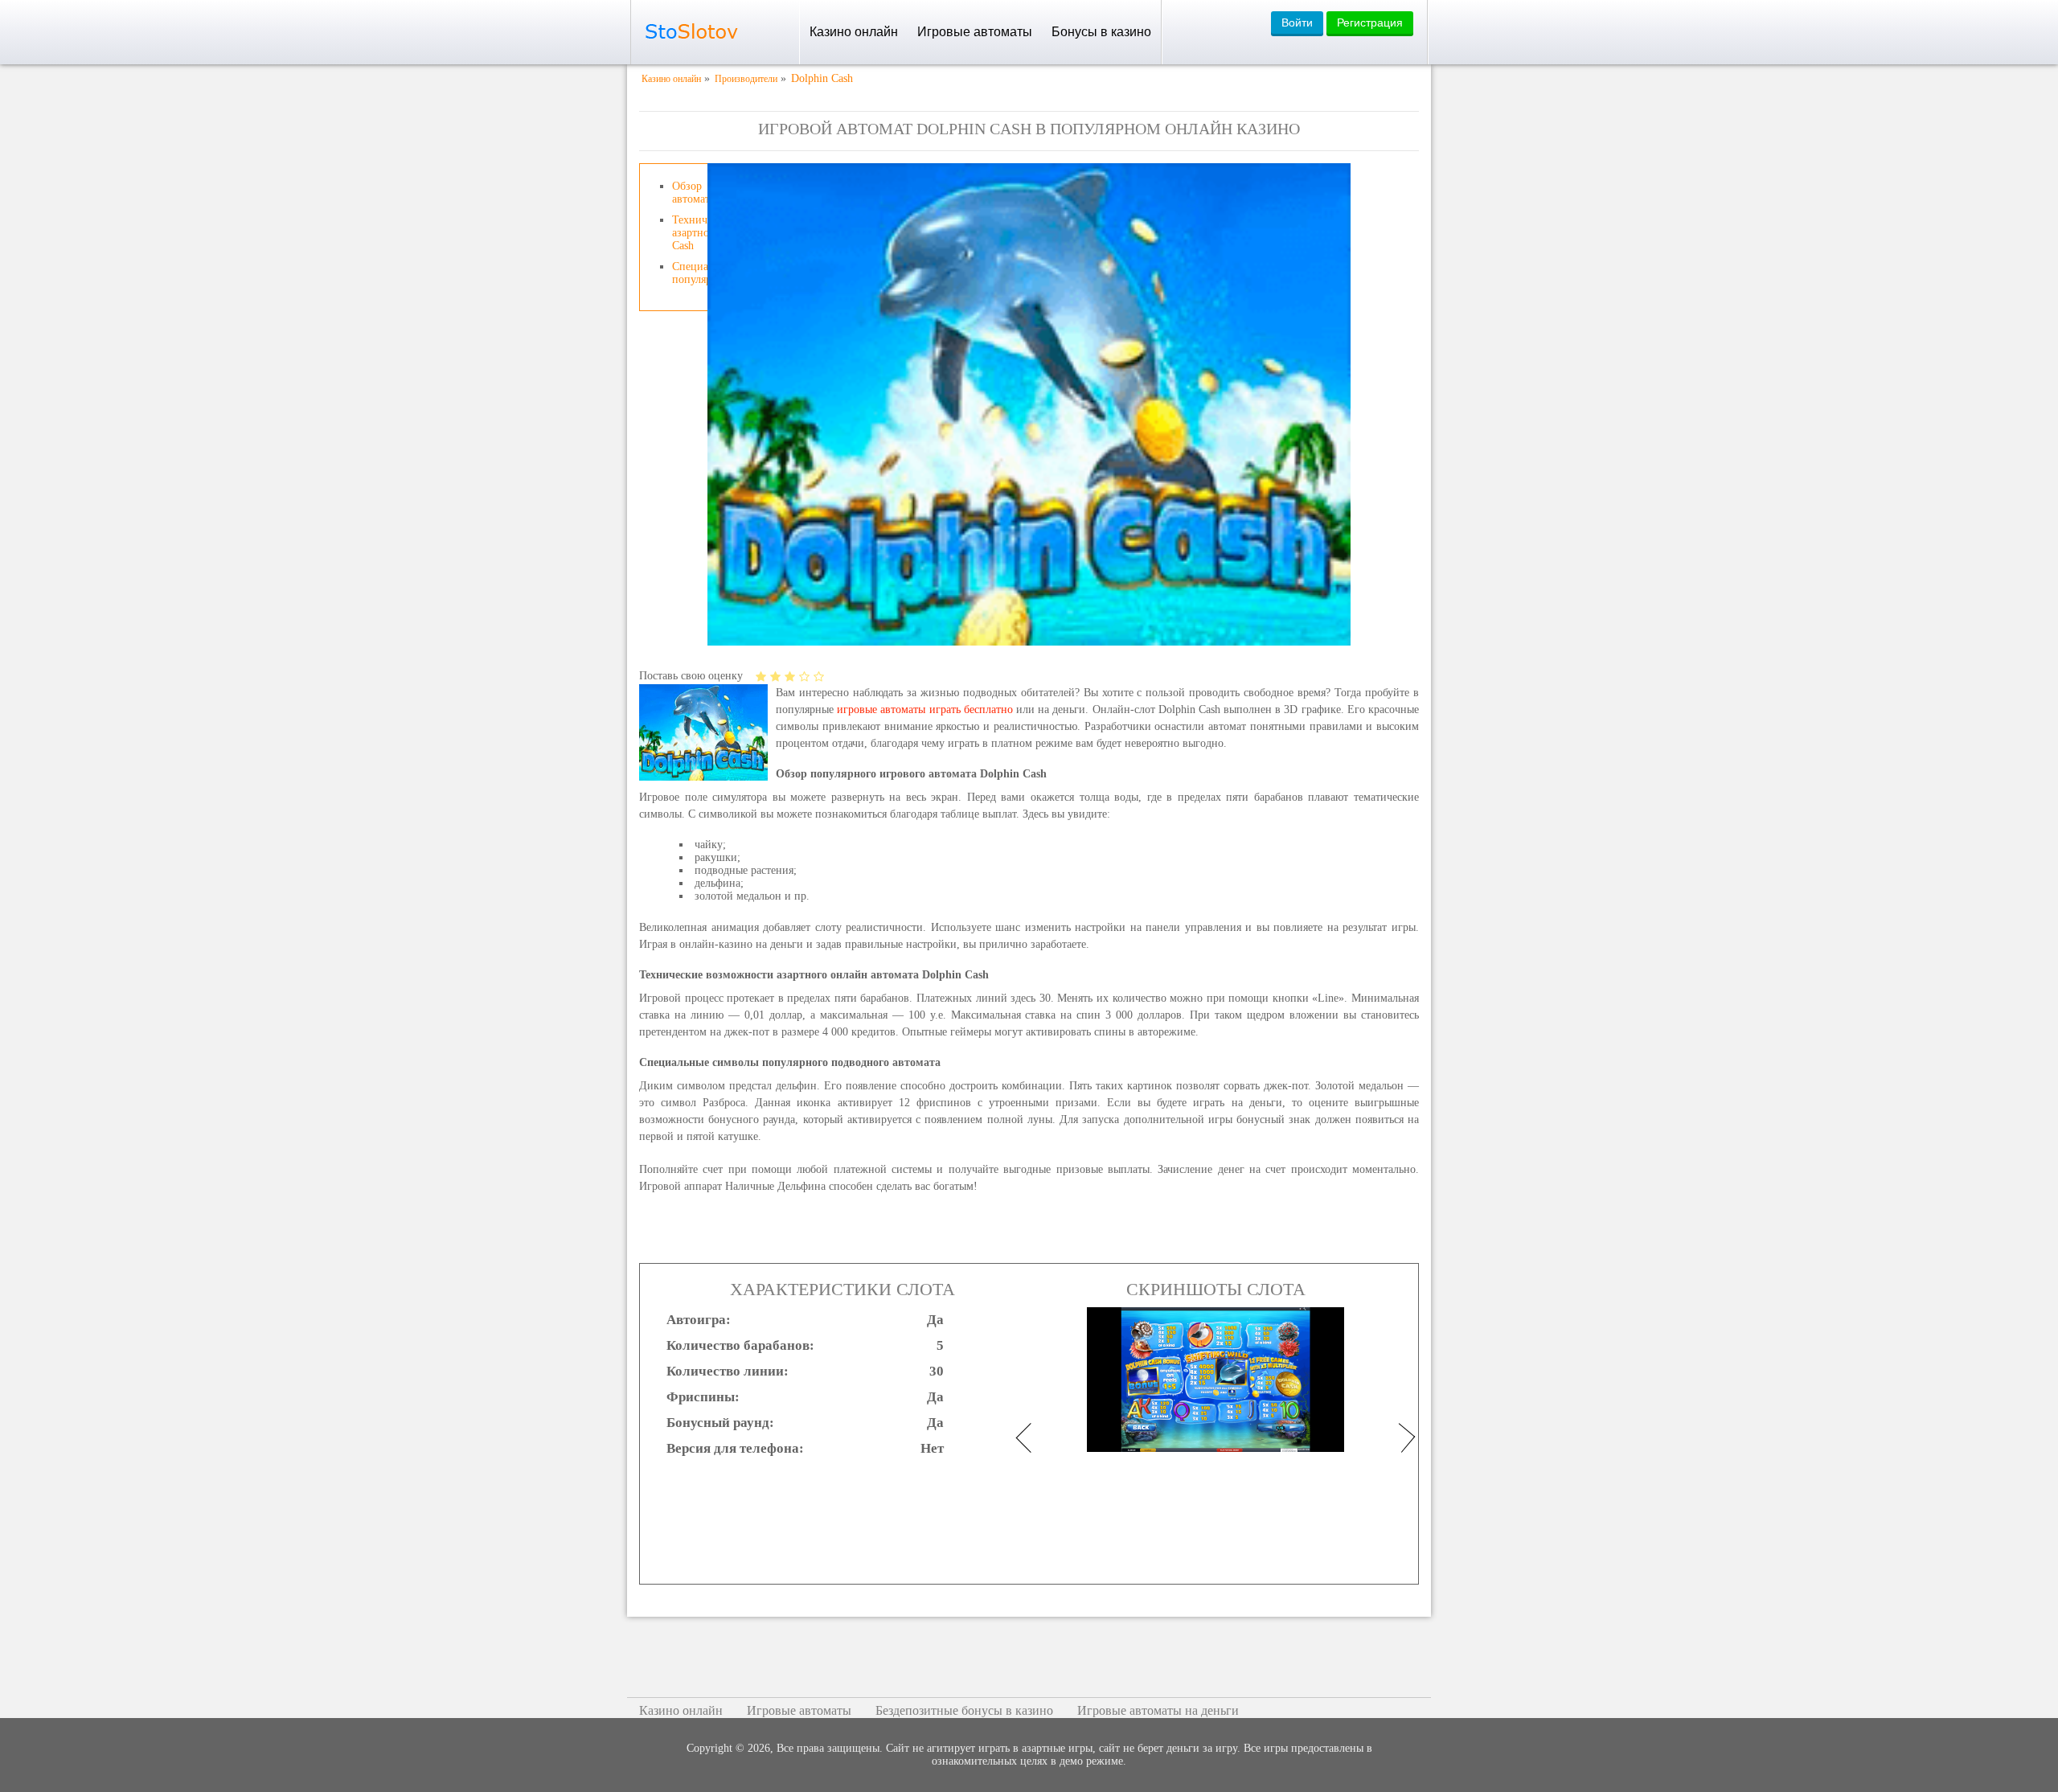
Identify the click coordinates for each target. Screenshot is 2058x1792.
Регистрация (1370, 23)
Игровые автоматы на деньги (1158, 1710)
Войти (1297, 23)
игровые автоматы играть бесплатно (925, 709)
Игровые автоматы (975, 32)
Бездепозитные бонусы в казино (964, 1710)
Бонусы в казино (1101, 32)
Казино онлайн (854, 32)
